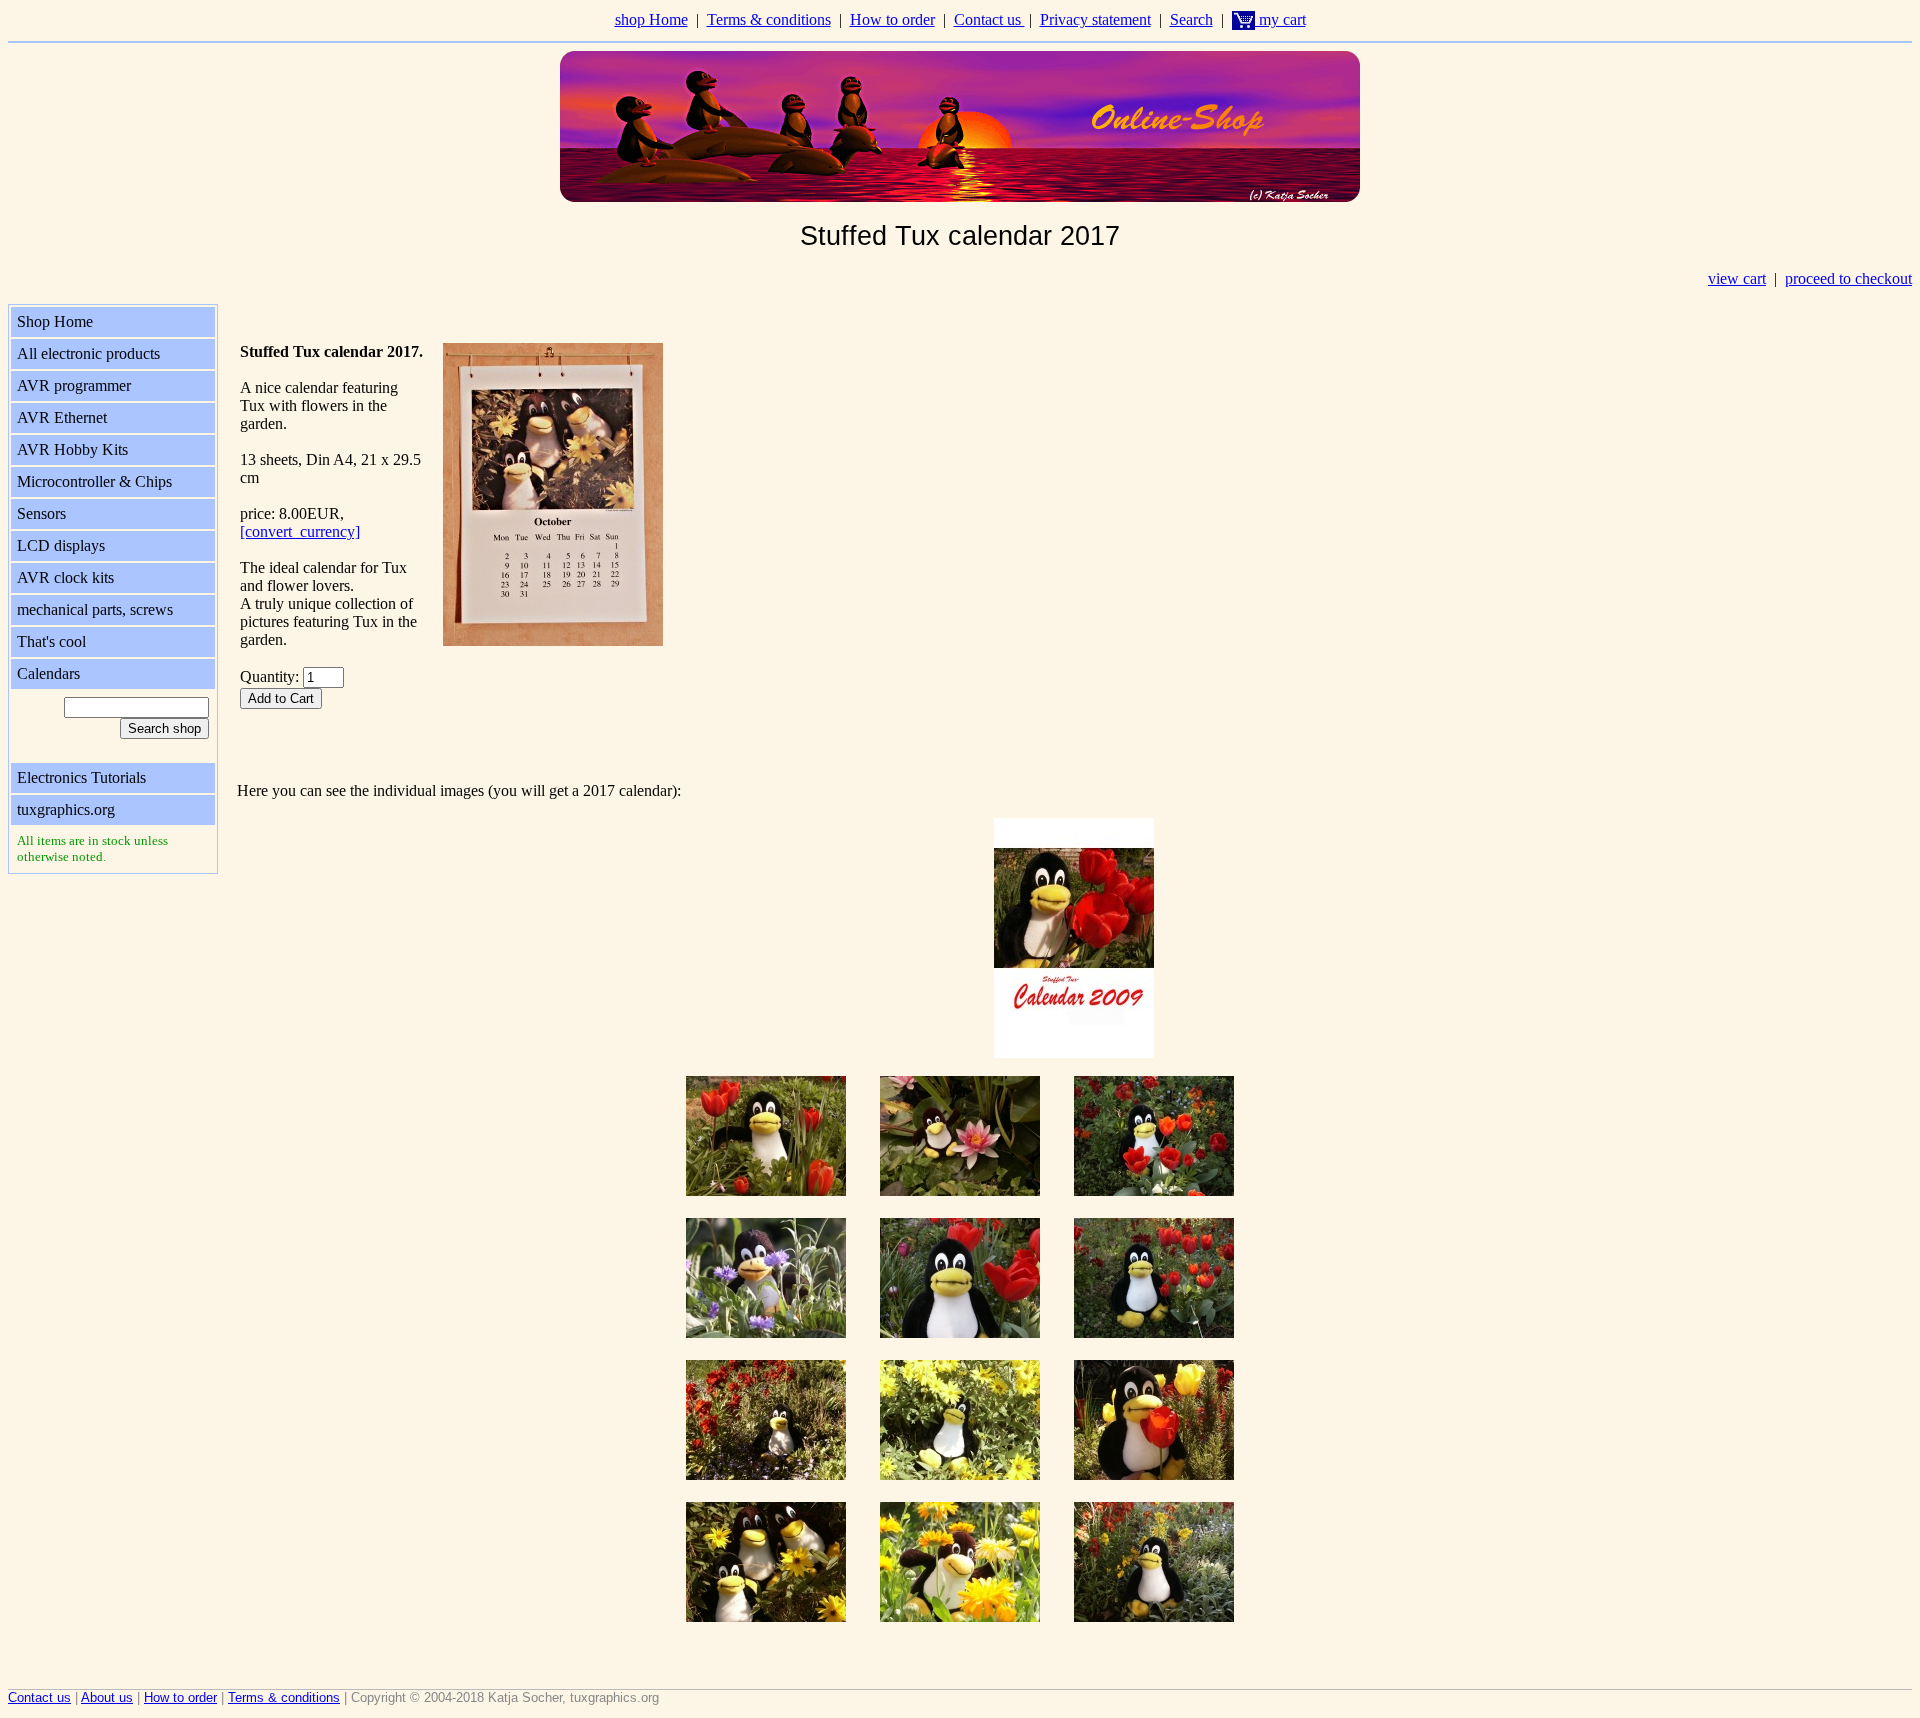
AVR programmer (74, 385)
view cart (1737, 278)
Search (1191, 19)
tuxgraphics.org (66, 809)
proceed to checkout (1848, 278)
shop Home (651, 19)
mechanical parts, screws (95, 609)
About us (107, 1697)
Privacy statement (1095, 19)
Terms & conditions (769, 19)
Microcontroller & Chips (94, 481)
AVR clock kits (65, 577)
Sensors (41, 513)
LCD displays (61, 545)
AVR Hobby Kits (72, 449)
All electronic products (88, 353)
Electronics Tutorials (81, 777)
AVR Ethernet (62, 417)
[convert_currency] (300, 531)
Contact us (989, 19)
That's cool (51, 641)
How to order (892, 19)
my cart (1280, 19)
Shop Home (55, 321)
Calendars (48, 673)
